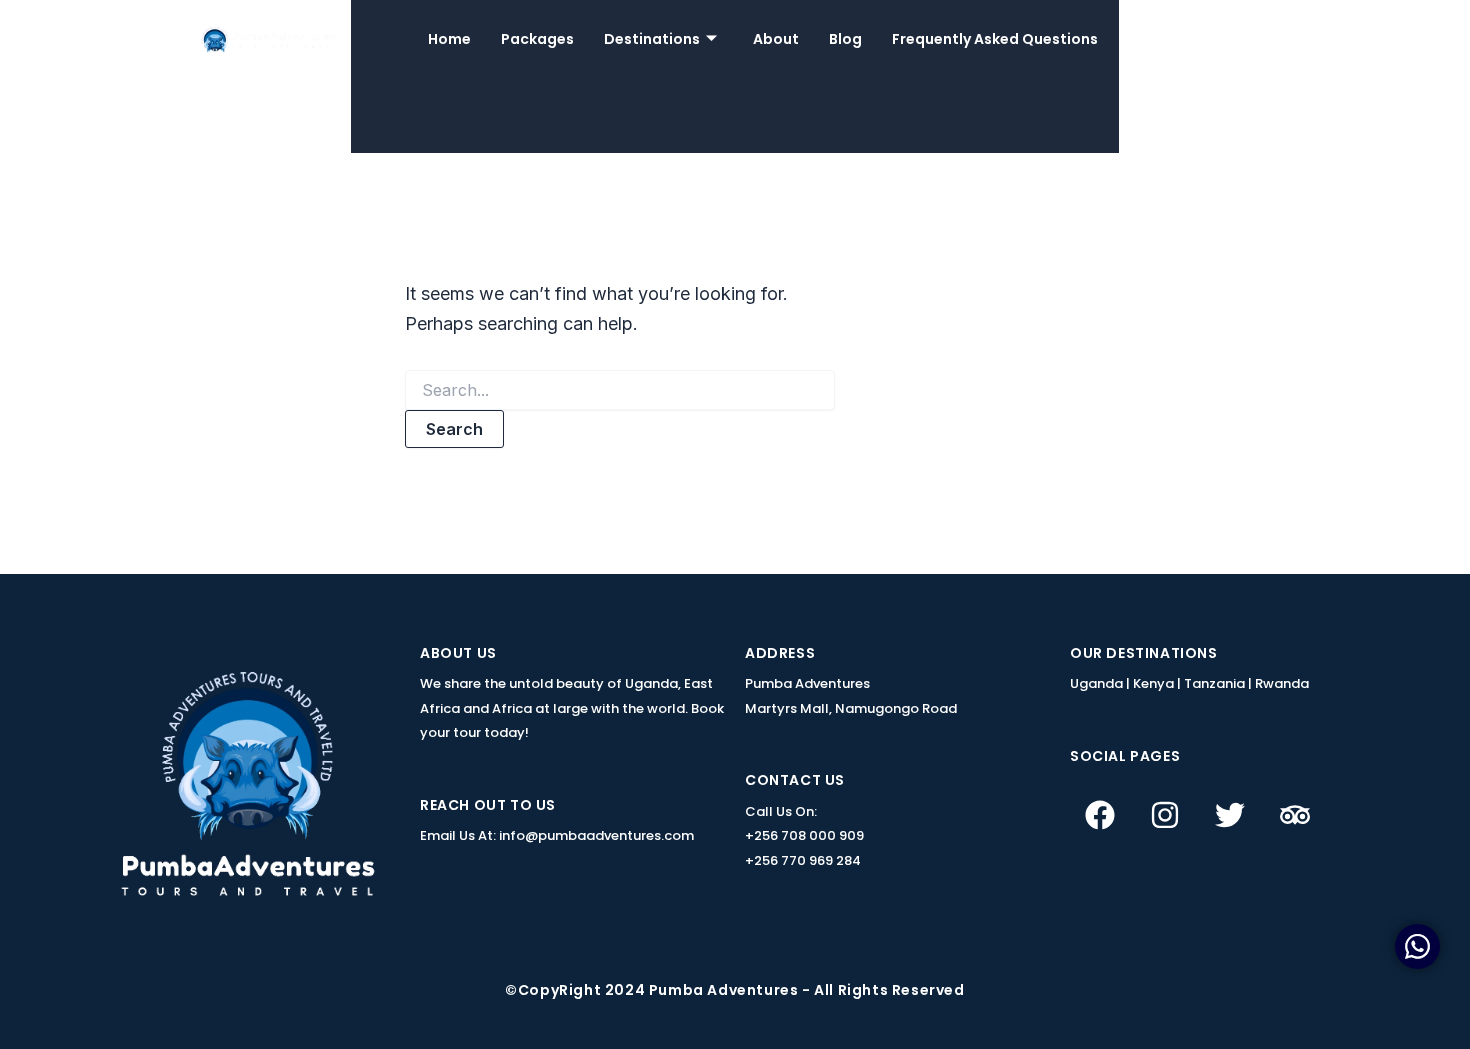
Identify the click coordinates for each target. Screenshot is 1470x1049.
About (776, 39)
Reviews (1157, 39)
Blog (845, 39)
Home (449, 39)
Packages (537, 39)
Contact (1248, 39)
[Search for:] (620, 390)
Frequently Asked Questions (995, 39)
